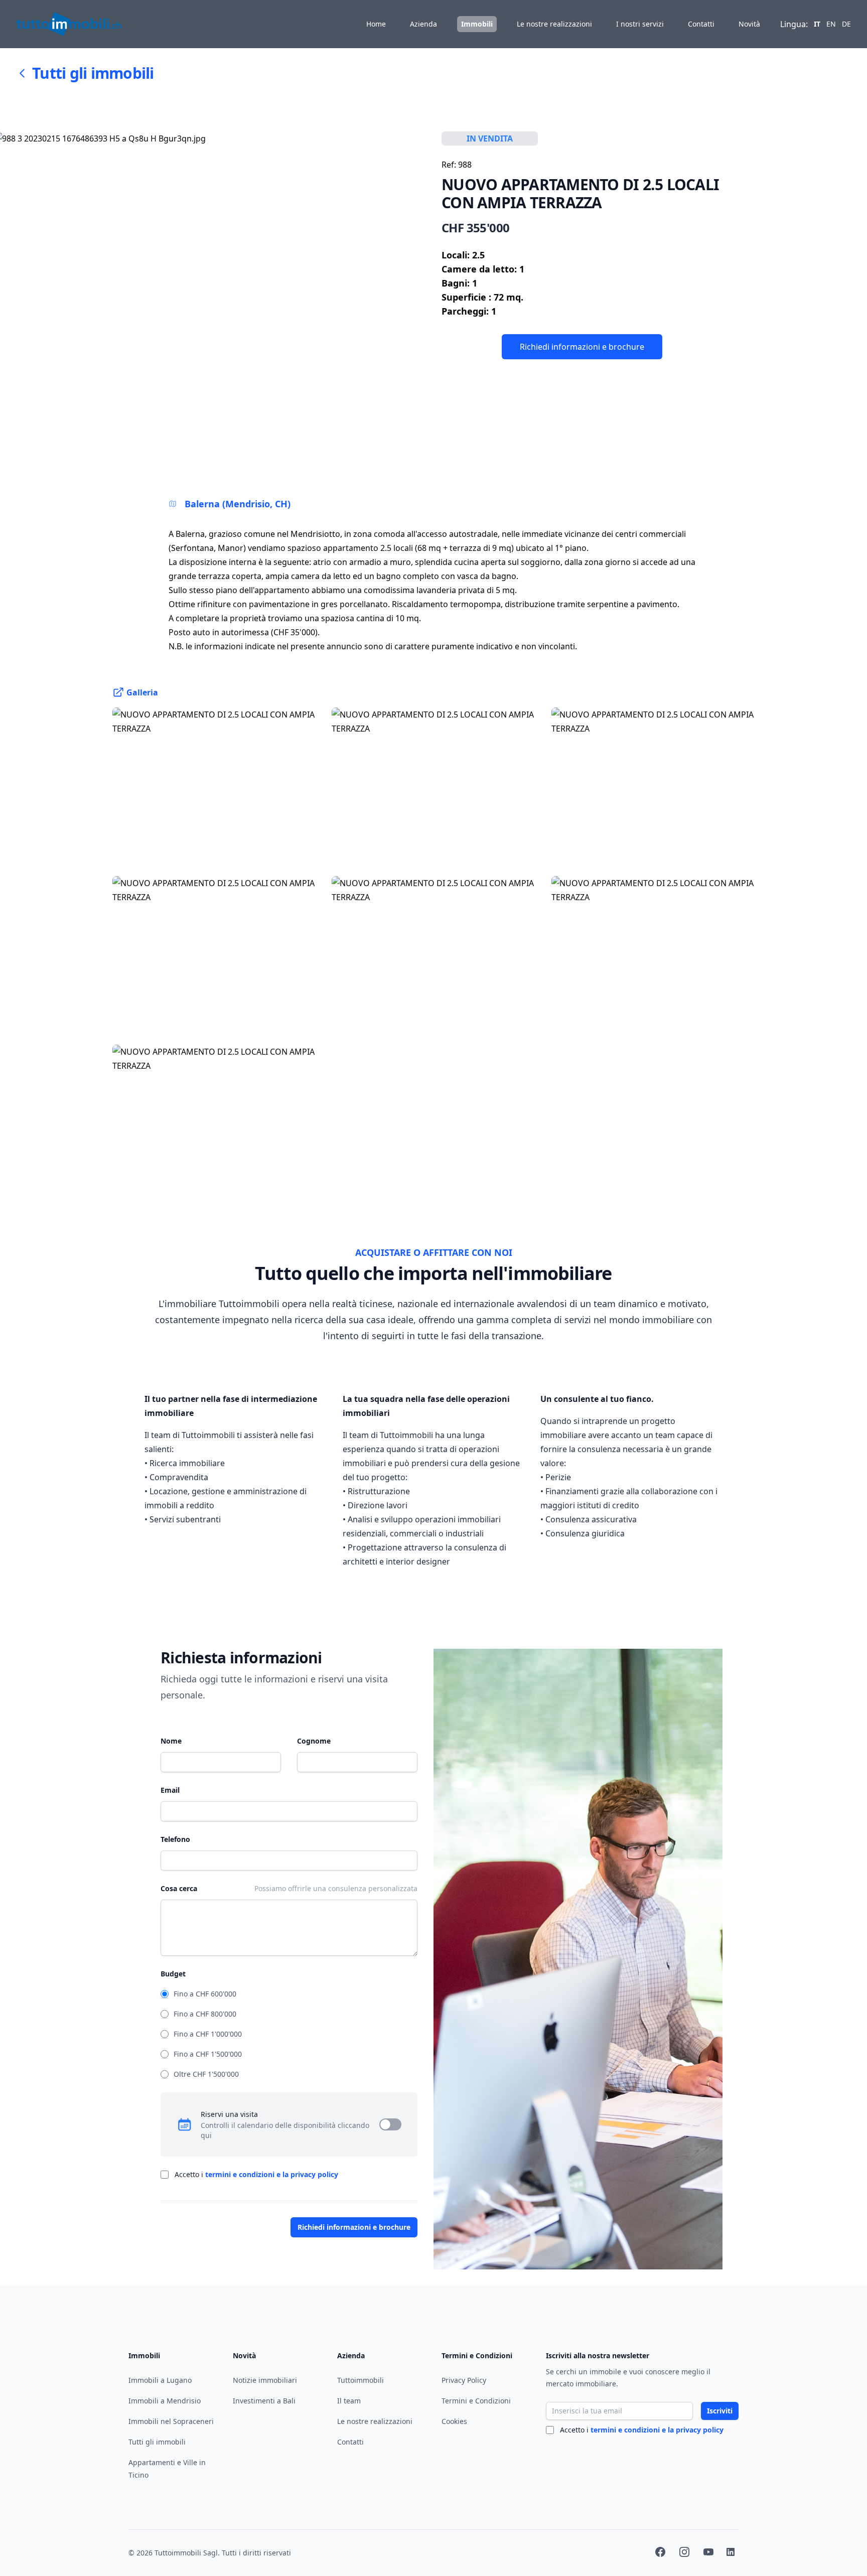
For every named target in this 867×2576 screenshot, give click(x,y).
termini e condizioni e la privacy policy (272, 2174)
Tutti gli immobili (93, 73)
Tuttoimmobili (360, 2380)
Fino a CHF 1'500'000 (208, 2054)
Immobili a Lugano (160, 2380)
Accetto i (256, 2174)
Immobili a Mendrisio (165, 2401)
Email (170, 1790)
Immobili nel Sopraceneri (171, 2421)
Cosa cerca (179, 1888)
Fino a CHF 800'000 (205, 2014)
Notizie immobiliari (265, 2380)
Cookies (454, 2421)
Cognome (314, 1741)
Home (376, 24)
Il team (349, 2401)
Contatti (701, 24)
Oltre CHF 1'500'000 (206, 2074)
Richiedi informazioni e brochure (582, 347)
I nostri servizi (640, 24)
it (817, 24)
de (846, 24)
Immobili (477, 24)
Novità (749, 24)
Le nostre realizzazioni (554, 24)
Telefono (175, 1839)
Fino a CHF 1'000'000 (208, 2034)
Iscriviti (720, 2411)
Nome (171, 1741)
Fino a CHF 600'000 (205, 1994)
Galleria (142, 692)
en (831, 24)
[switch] (390, 2124)
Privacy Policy (464, 2380)
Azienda (423, 24)
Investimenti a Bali (264, 2401)
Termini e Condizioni (476, 2401)
